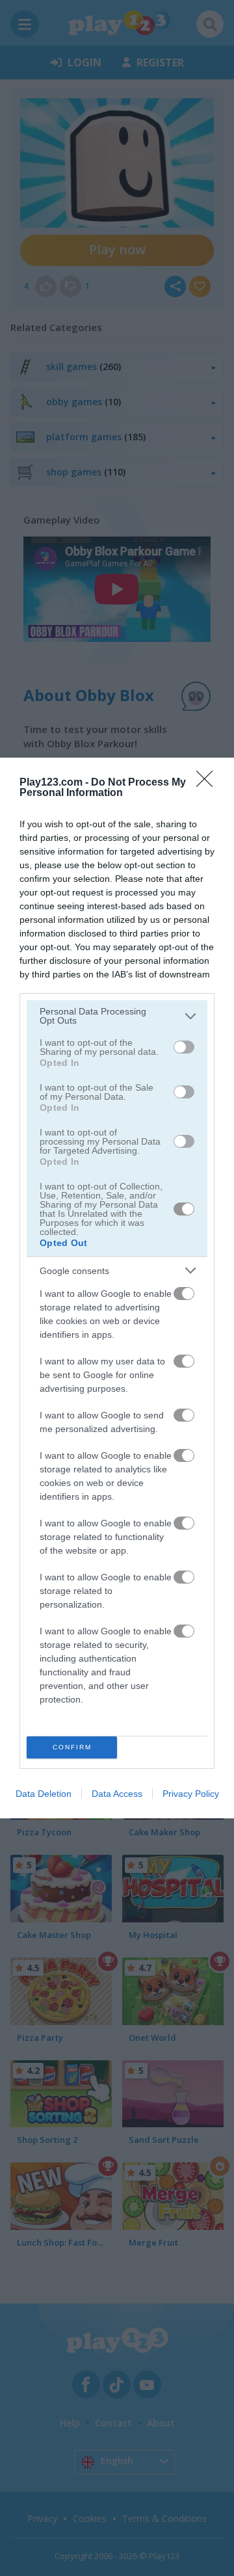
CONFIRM (72, 1747)
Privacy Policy (191, 1794)
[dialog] (117, 1288)
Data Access (117, 1794)
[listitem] (117, 1016)
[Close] (209, 783)
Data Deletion (44, 1794)
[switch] (184, 1047)
